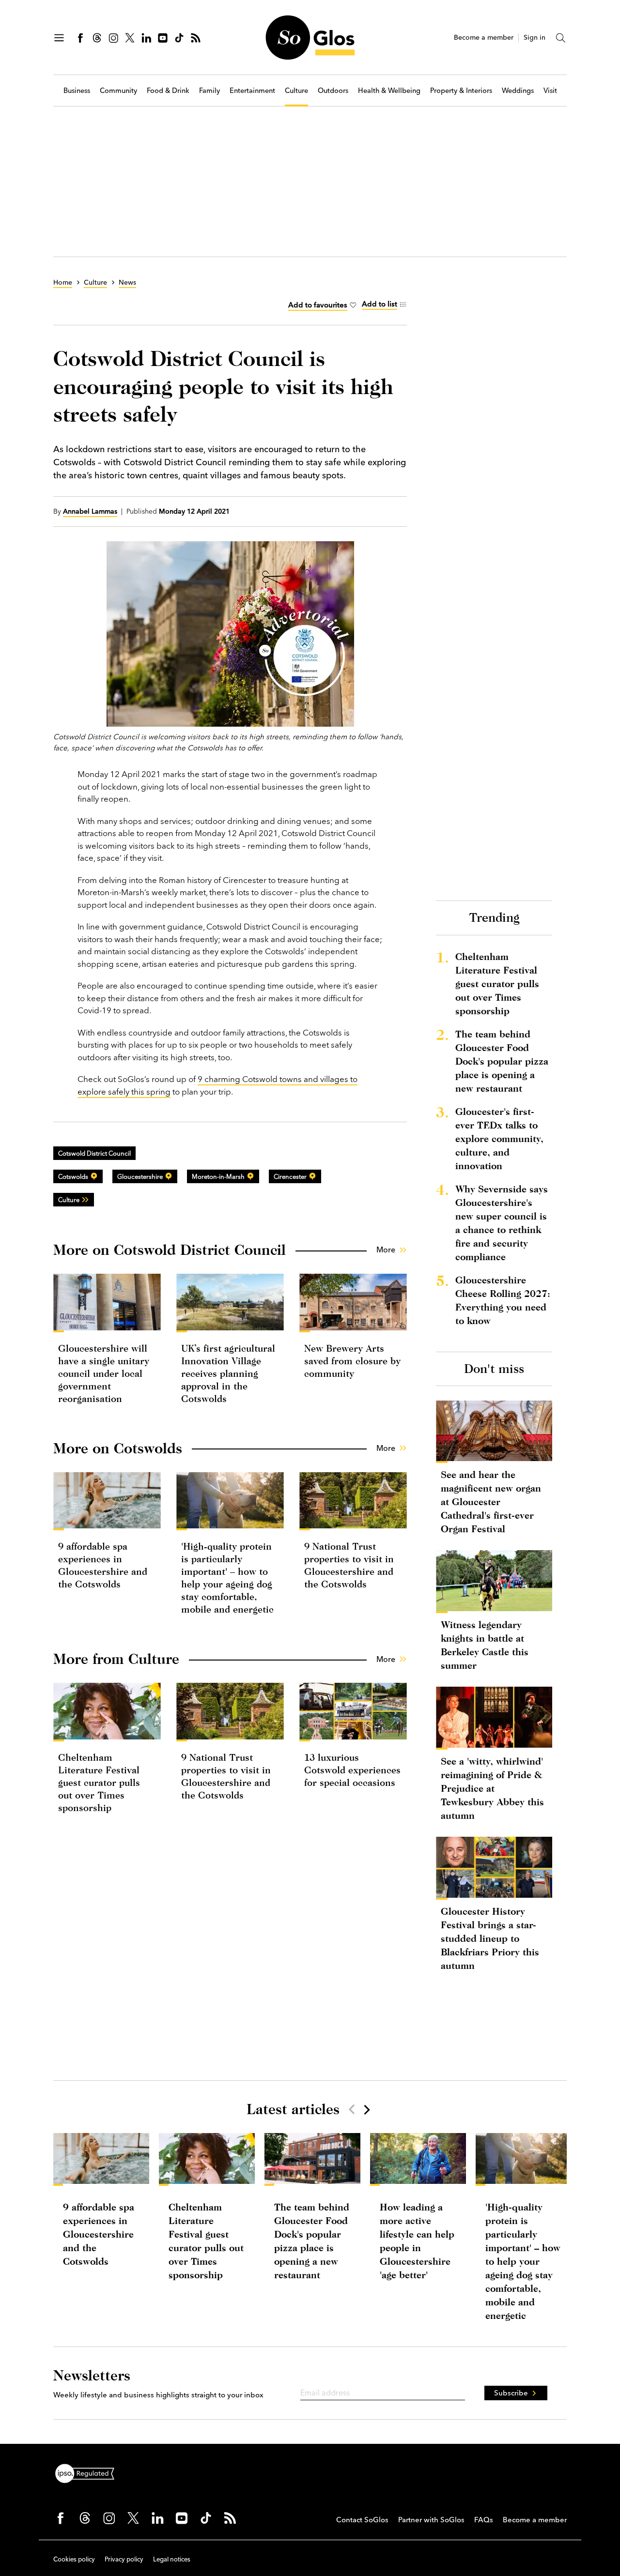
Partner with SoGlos (431, 2520)
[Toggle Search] (561, 38)
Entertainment (252, 91)
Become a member (484, 38)
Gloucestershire (140, 1176)
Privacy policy (124, 2559)
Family (209, 91)
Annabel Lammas (90, 511)
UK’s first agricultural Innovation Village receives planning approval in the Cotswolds (228, 1373)
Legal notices (172, 2559)
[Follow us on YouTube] (163, 38)
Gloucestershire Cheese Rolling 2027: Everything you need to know (503, 1300)
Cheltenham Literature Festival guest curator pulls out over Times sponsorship (99, 1782)
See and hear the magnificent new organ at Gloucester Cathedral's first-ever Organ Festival (491, 1501)
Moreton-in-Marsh (218, 1176)
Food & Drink (168, 91)
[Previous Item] (352, 2109)
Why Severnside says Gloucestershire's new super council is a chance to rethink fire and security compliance (502, 1223)
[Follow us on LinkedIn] (146, 38)
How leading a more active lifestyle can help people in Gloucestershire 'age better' (417, 2241)
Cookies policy (74, 2559)
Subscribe (511, 2393)
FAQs (484, 2520)
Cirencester (290, 1176)
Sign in (535, 38)
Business (77, 91)
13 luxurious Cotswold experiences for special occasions (352, 1770)
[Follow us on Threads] (97, 38)
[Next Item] (366, 2109)
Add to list (380, 304)
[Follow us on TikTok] (179, 38)
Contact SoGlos (362, 2520)
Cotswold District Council (94, 1153)
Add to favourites (318, 305)
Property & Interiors (461, 91)
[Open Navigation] (59, 38)
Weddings (518, 91)
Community (118, 91)
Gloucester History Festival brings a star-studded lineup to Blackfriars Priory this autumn (490, 1938)
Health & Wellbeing (389, 91)
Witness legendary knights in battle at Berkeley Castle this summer (485, 1645)
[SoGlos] (310, 38)
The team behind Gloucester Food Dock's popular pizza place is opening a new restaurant (502, 1061)
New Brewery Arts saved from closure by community (352, 1361)
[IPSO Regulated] (89, 2472)
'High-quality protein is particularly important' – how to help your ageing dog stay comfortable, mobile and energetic (523, 2261)
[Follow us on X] (130, 38)
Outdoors (333, 91)
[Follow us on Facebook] (80, 38)
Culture (296, 91)
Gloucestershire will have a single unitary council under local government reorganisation (104, 1373)
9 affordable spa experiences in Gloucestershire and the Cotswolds (99, 2234)
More (386, 1250)
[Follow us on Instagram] (113, 38)
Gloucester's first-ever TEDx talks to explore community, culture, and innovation (499, 1138)
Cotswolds (73, 1176)
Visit (550, 91)
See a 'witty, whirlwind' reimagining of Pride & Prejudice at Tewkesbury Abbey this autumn (492, 1788)
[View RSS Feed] (196, 38)
